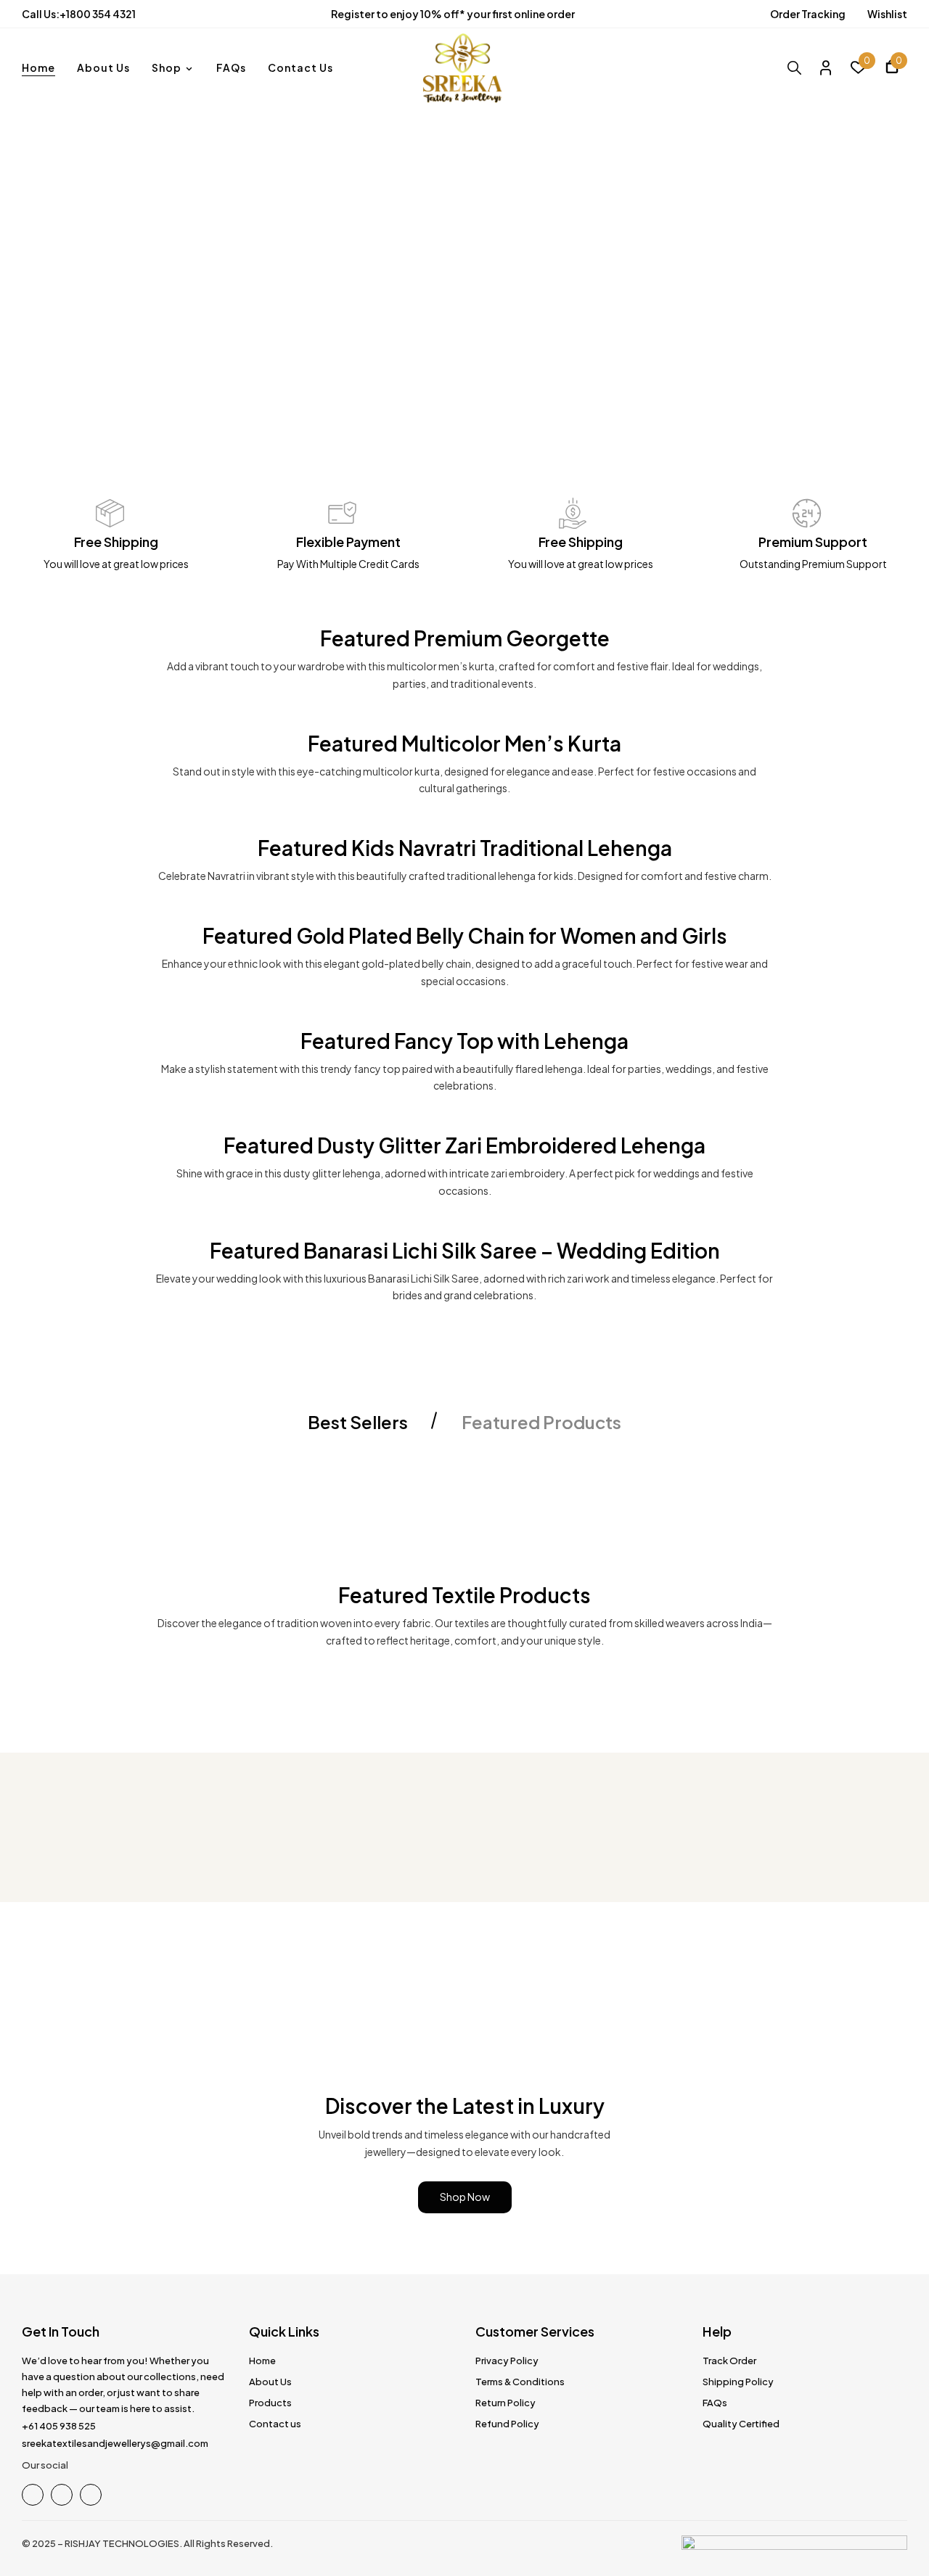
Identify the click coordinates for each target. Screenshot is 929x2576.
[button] (892, 69)
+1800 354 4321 (98, 14)
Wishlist (887, 14)
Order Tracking (808, 14)
